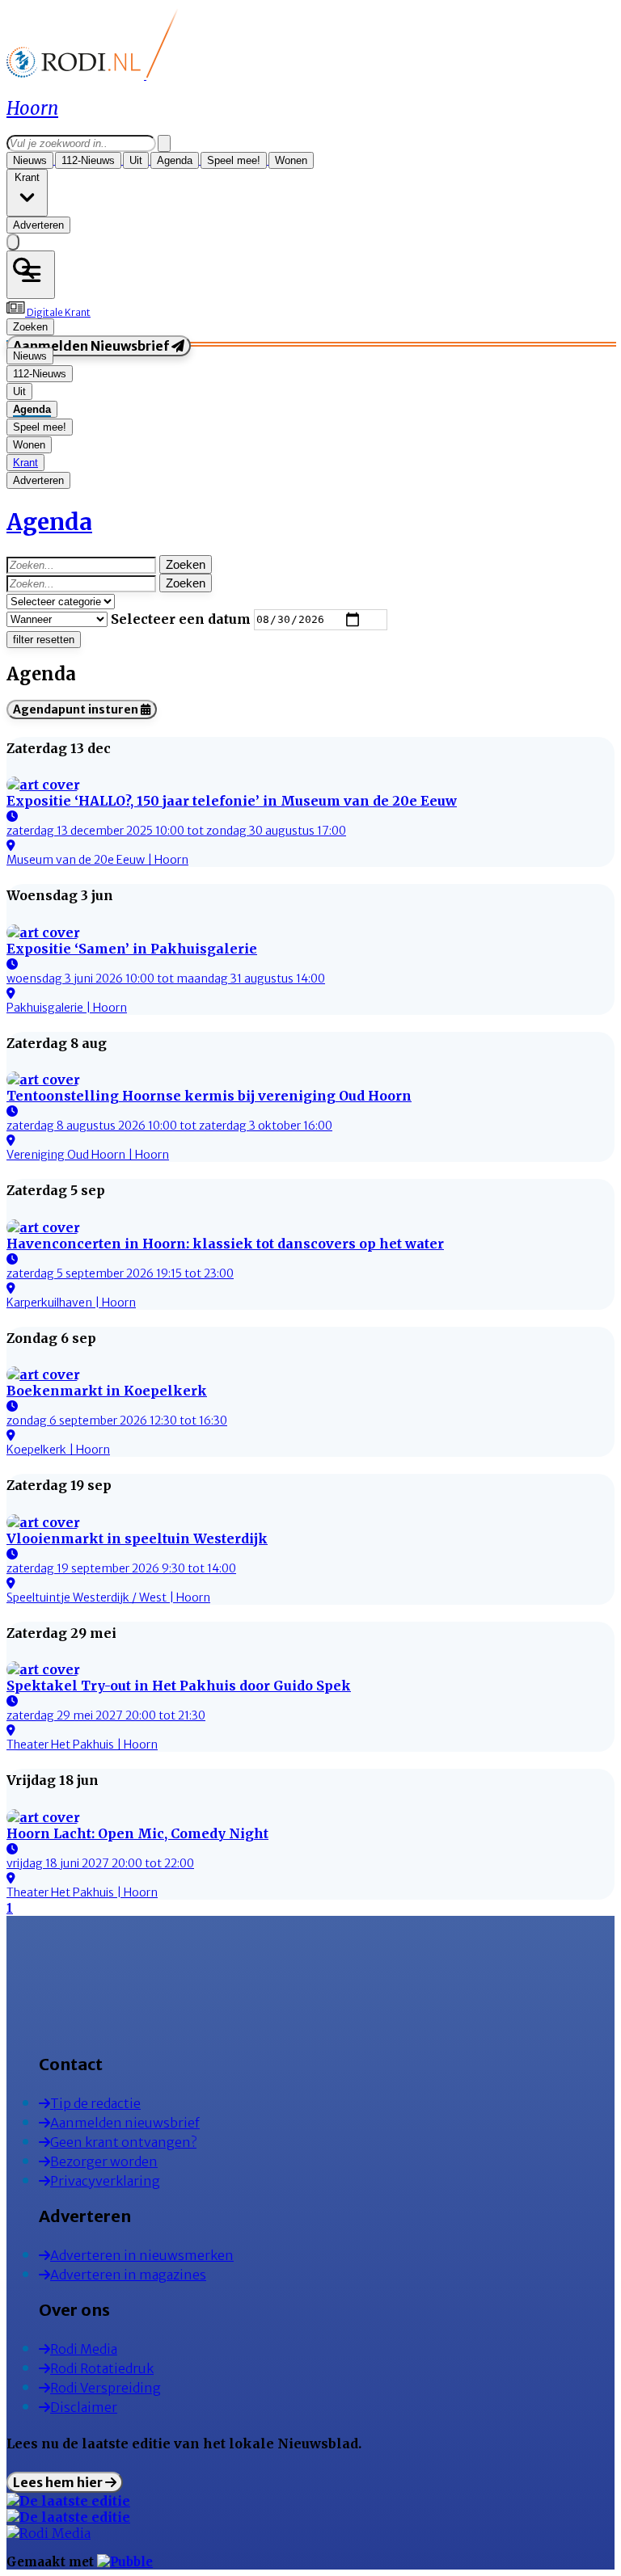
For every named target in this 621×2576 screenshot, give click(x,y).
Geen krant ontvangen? (123, 2142)
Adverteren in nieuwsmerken (142, 2255)
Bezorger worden (104, 2161)
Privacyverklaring (105, 2181)
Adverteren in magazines (128, 2275)
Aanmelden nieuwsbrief (125, 2123)
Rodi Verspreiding (106, 2388)
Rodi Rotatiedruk (102, 2368)
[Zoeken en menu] (31, 275)
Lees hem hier (59, 2482)
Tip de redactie (95, 2103)
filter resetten (44, 640)
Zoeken (186, 564)
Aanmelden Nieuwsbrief (92, 346)
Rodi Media (84, 2349)
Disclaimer (84, 2407)
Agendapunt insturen (77, 709)
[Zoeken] (164, 143)
